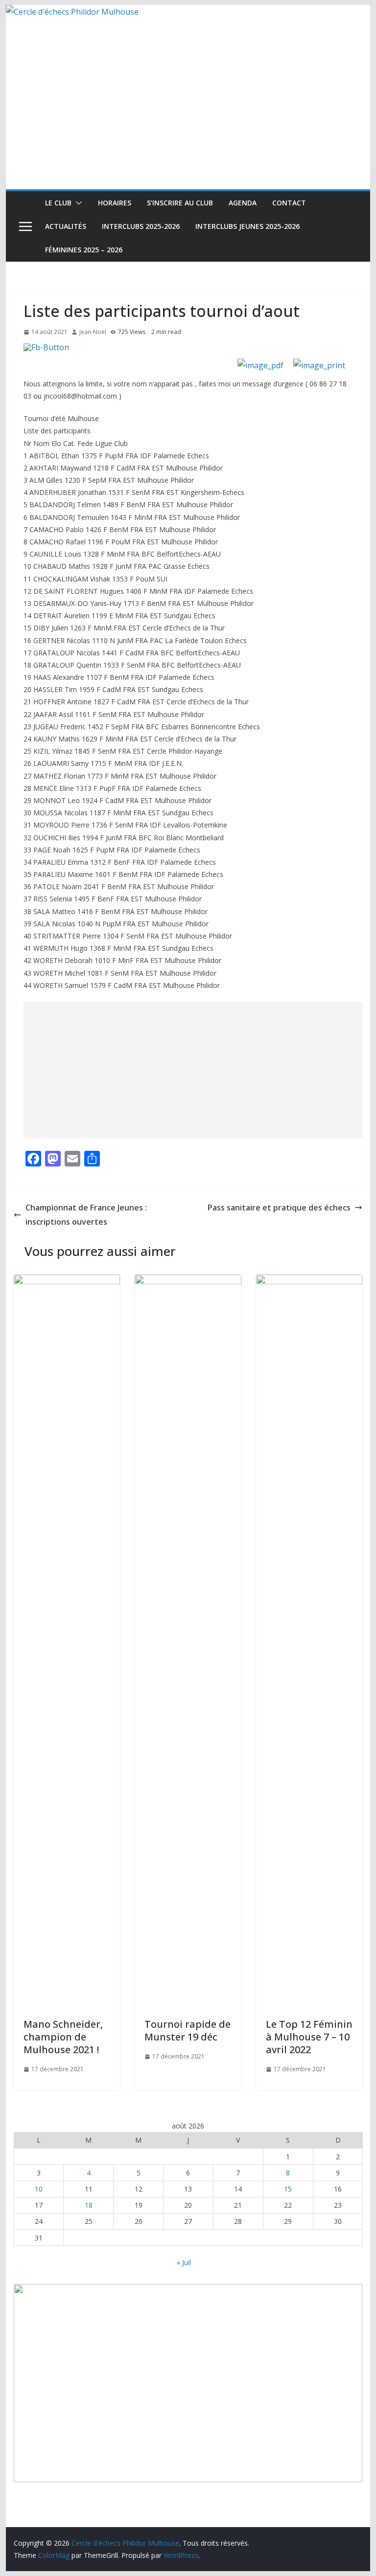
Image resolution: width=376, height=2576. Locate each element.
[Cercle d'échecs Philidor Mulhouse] (72, 12)
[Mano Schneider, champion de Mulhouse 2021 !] (67, 1281)
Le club (58, 203)
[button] (77, 203)
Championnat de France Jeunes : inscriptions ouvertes (86, 1215)
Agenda (243, 203)
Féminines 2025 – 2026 (84, 250)
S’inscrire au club (180, 203)
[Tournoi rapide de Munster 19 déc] (188, 1281)
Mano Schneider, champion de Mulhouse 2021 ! (63, 2037)
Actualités (66, 226)
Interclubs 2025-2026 (141, 226)
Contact (289, 203)
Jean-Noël (93, 332)
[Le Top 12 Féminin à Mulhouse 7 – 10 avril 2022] (309, 1281)
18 (89, 2205)
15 (288, 2189)
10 (39, 2189)
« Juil (184, 2262)
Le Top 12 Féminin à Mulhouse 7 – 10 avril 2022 (309, 2037)
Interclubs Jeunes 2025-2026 (247, 226)
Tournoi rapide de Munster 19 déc (188, 2030)
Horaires (115, 203)
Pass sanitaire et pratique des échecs (279, 1208)
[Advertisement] (188, 116)
